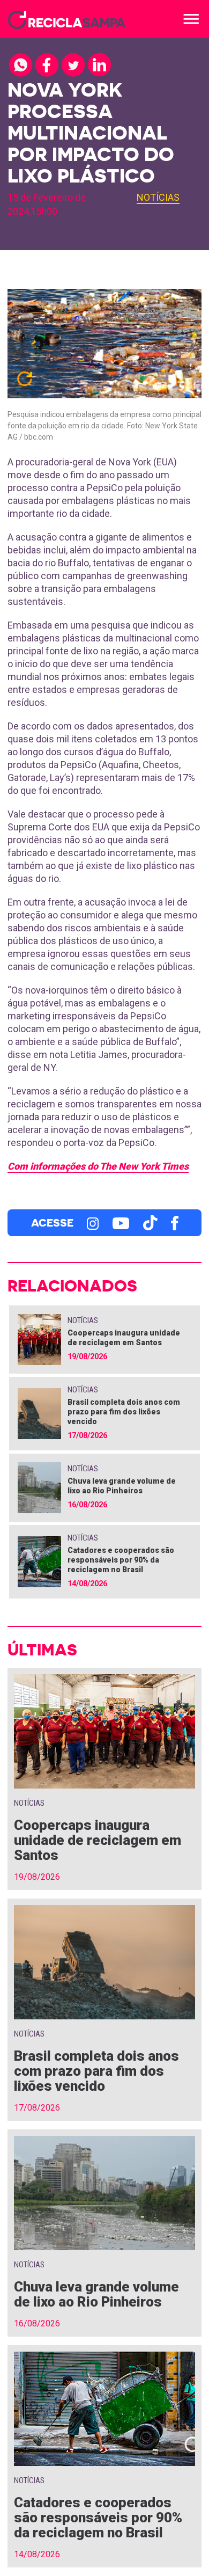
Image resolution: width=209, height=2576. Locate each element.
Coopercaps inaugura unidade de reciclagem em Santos (98, 1840)
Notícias (158, 197)
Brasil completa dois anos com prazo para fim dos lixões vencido (124, 1412)
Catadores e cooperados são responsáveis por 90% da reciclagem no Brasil (121, 1560)
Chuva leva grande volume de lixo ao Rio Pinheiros (96, 2294)
